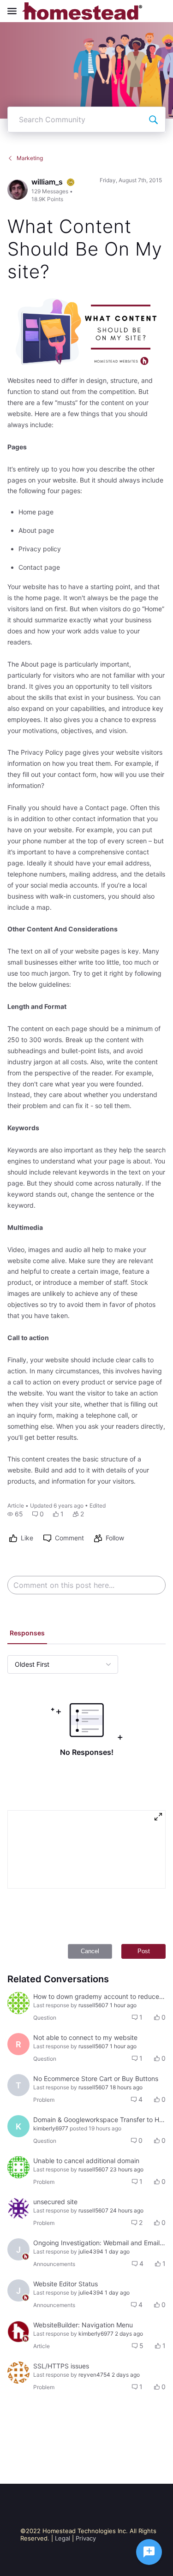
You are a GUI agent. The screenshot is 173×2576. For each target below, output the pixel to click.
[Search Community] (153, 119)
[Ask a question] (149, 2552)
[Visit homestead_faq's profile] (18, 2332)
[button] (15, 1514)
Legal (63, 2538)
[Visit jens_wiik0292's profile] (18, 2003)
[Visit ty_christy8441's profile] (18, 2208)
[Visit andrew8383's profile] (18, 2167)
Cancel (90, 1951)
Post (144, 1951)
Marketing (30, 158)
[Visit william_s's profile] (18, 190)
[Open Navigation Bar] (15, 11)
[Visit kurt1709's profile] (18, 2373)
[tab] (27, 1634)
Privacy (86, 2538)
